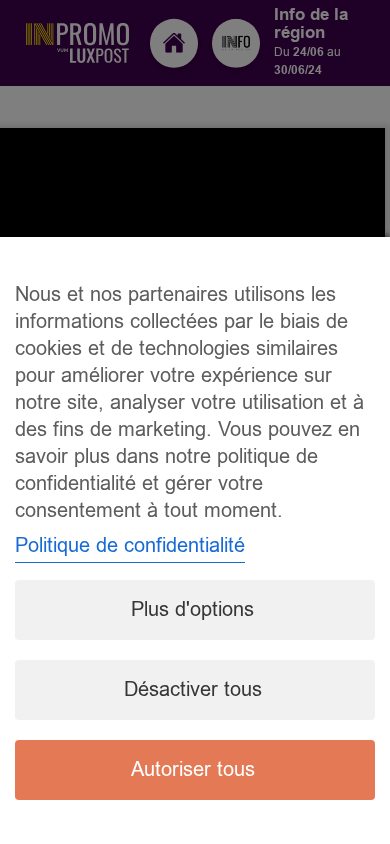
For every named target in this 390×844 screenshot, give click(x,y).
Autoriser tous (193, 769)
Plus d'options (192, 609)
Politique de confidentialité (130, 545)
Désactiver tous (193, 689)
